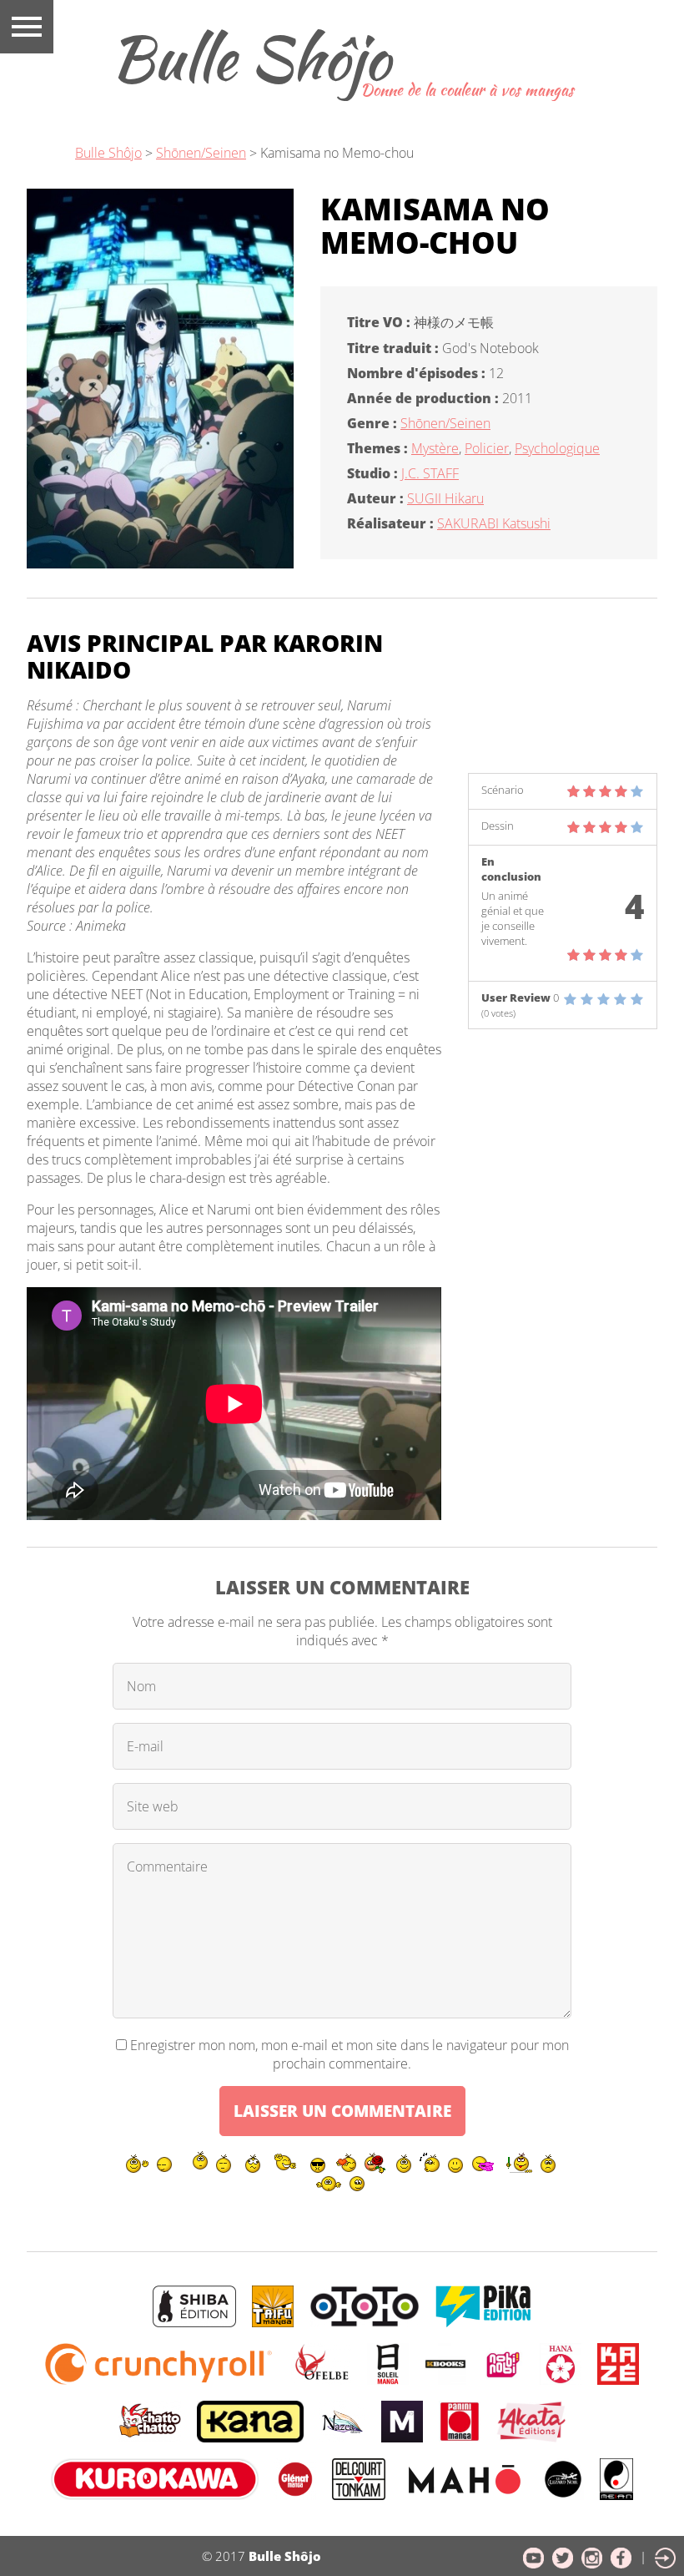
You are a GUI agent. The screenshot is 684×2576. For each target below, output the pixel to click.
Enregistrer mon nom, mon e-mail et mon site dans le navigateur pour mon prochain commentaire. (350, 2054)
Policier (487, 448)
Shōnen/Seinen (445, 423)
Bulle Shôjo (250, 58)
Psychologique (557, 448)
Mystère (435, 448)
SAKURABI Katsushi (494, 523)
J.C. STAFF (430, 473)
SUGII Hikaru (445, 498)
